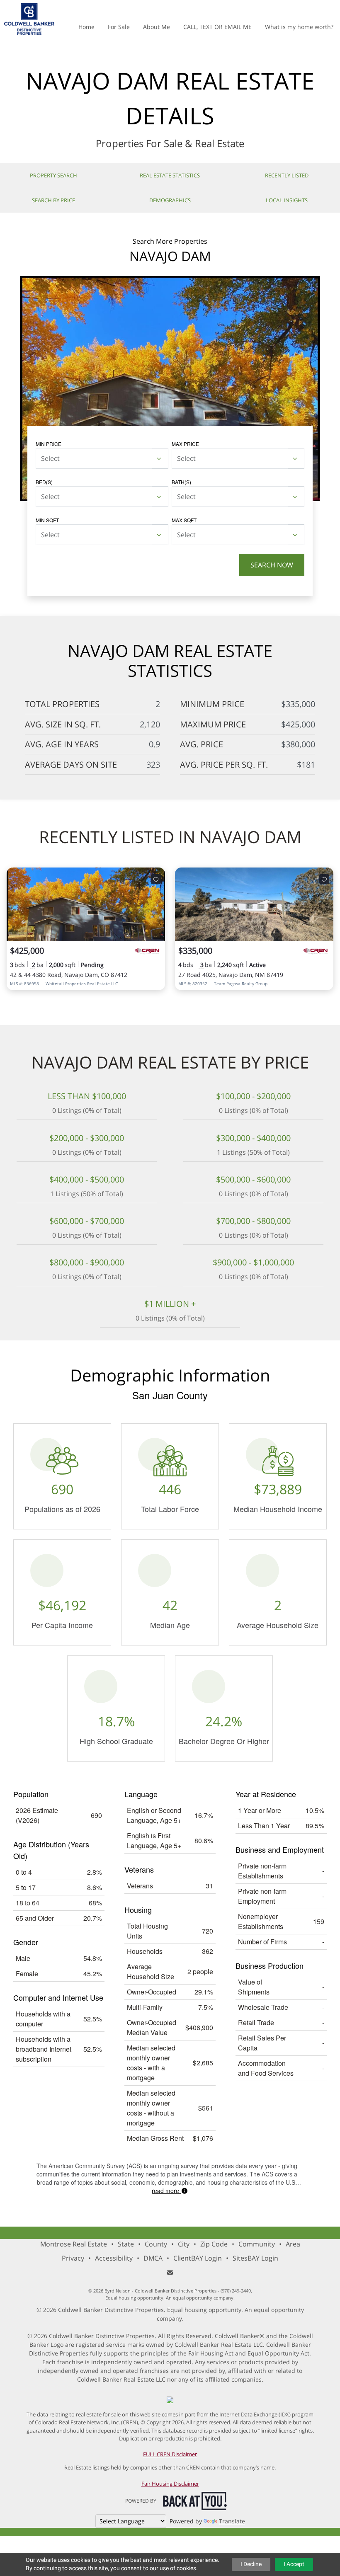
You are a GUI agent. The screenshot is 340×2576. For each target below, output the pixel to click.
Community (257, 2244)
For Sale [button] (119, 27)
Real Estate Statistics (170, 175)
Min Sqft (47, 520)
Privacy (73, 2258)
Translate (232, 2521)
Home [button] (86, 27)
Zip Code (214, 2244)
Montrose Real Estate (74, 2244)
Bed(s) (44, 482)
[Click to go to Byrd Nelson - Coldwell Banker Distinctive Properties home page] (29, 18)
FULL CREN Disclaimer (170, 2454)
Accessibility (114, 2258)
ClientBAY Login (198, 2258)
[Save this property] (156, 879)
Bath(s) (181, 482)
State (126, 2244)
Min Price (49, 444)
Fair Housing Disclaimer (170, 2484)
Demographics (170, 200)
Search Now (272, 565)
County (156, 2244)
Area (293, 2244)
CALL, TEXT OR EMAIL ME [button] (217, 27)
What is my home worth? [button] (299, 27)
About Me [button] (157, 27)
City (184, 2244)
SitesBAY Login (255, 2258)
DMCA (153, 2258)
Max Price (185, 444)
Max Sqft (184, 520)
